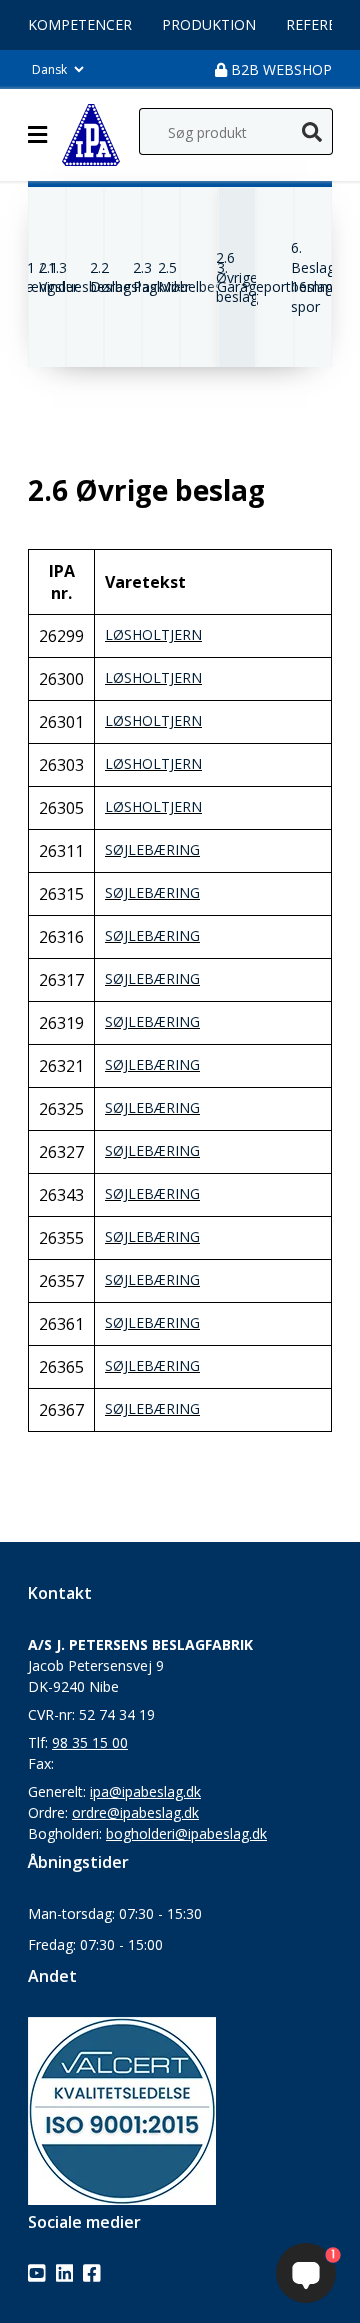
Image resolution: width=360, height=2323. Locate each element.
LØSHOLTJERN (153, 634)
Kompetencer (80, 24)
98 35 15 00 (90, 1742)
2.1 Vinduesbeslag (85, 277)
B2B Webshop (279, 69)
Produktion (209, 24)
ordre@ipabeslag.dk (135, 1812)
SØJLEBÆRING (152, 849)
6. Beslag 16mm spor (313, 277)
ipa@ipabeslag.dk (145, 1791)
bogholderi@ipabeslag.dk (186, 1833)
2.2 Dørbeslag (123, 277)
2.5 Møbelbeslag (199, 277)
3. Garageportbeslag (275, 277)
